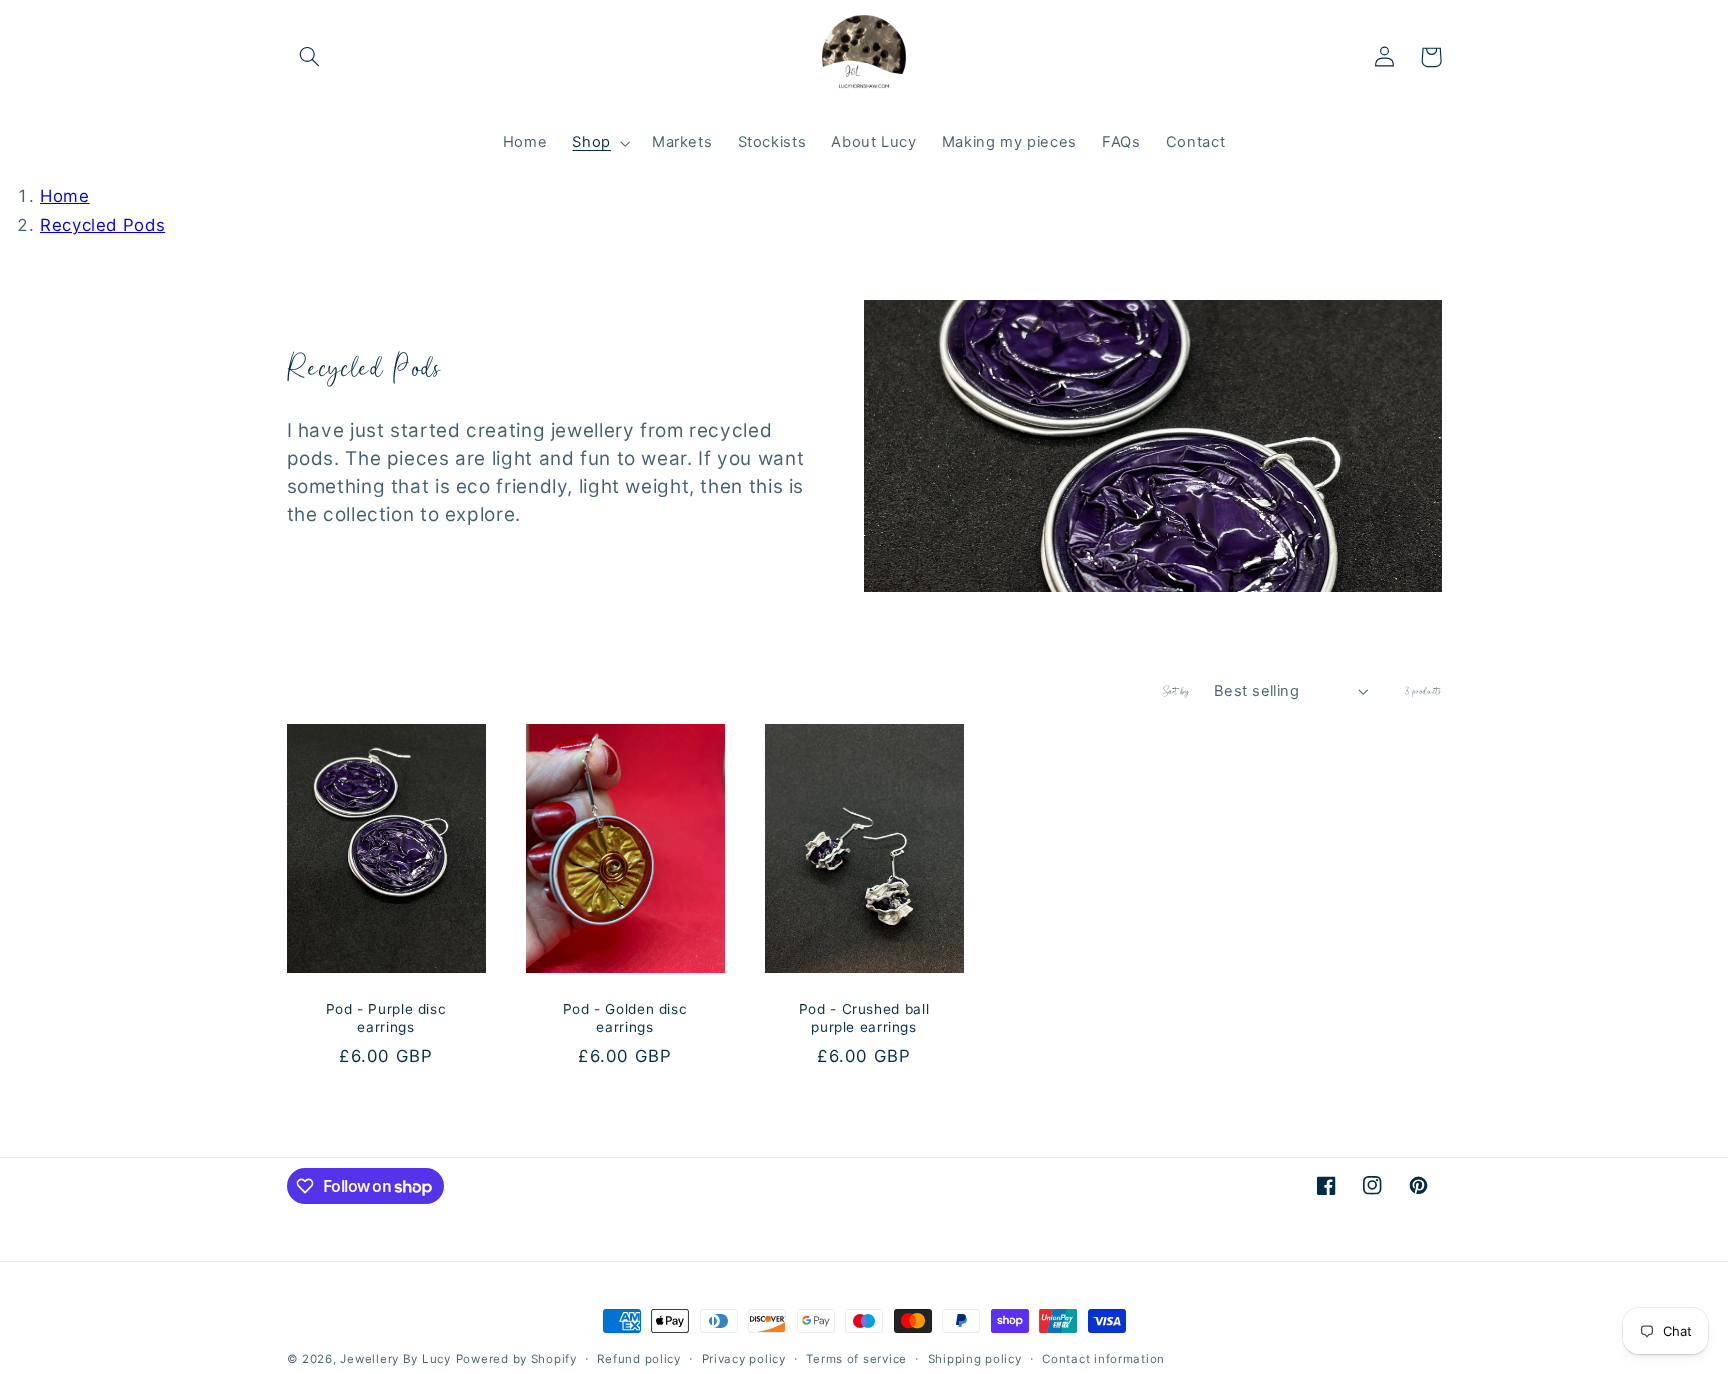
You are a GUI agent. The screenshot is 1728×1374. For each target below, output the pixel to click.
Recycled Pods (102, 225)
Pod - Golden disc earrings (625, 1018)
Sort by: (1178, 691)
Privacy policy (744, 1359)
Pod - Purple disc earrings (386, 1018)
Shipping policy (975, 1359)
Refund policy (639, 1359)
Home (65, 196)
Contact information (1103, 1359)
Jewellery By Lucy (395, 1359)
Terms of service (856, 1359)
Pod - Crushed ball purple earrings (864, 1018)
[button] (310, 57)
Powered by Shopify (516, 1359)
